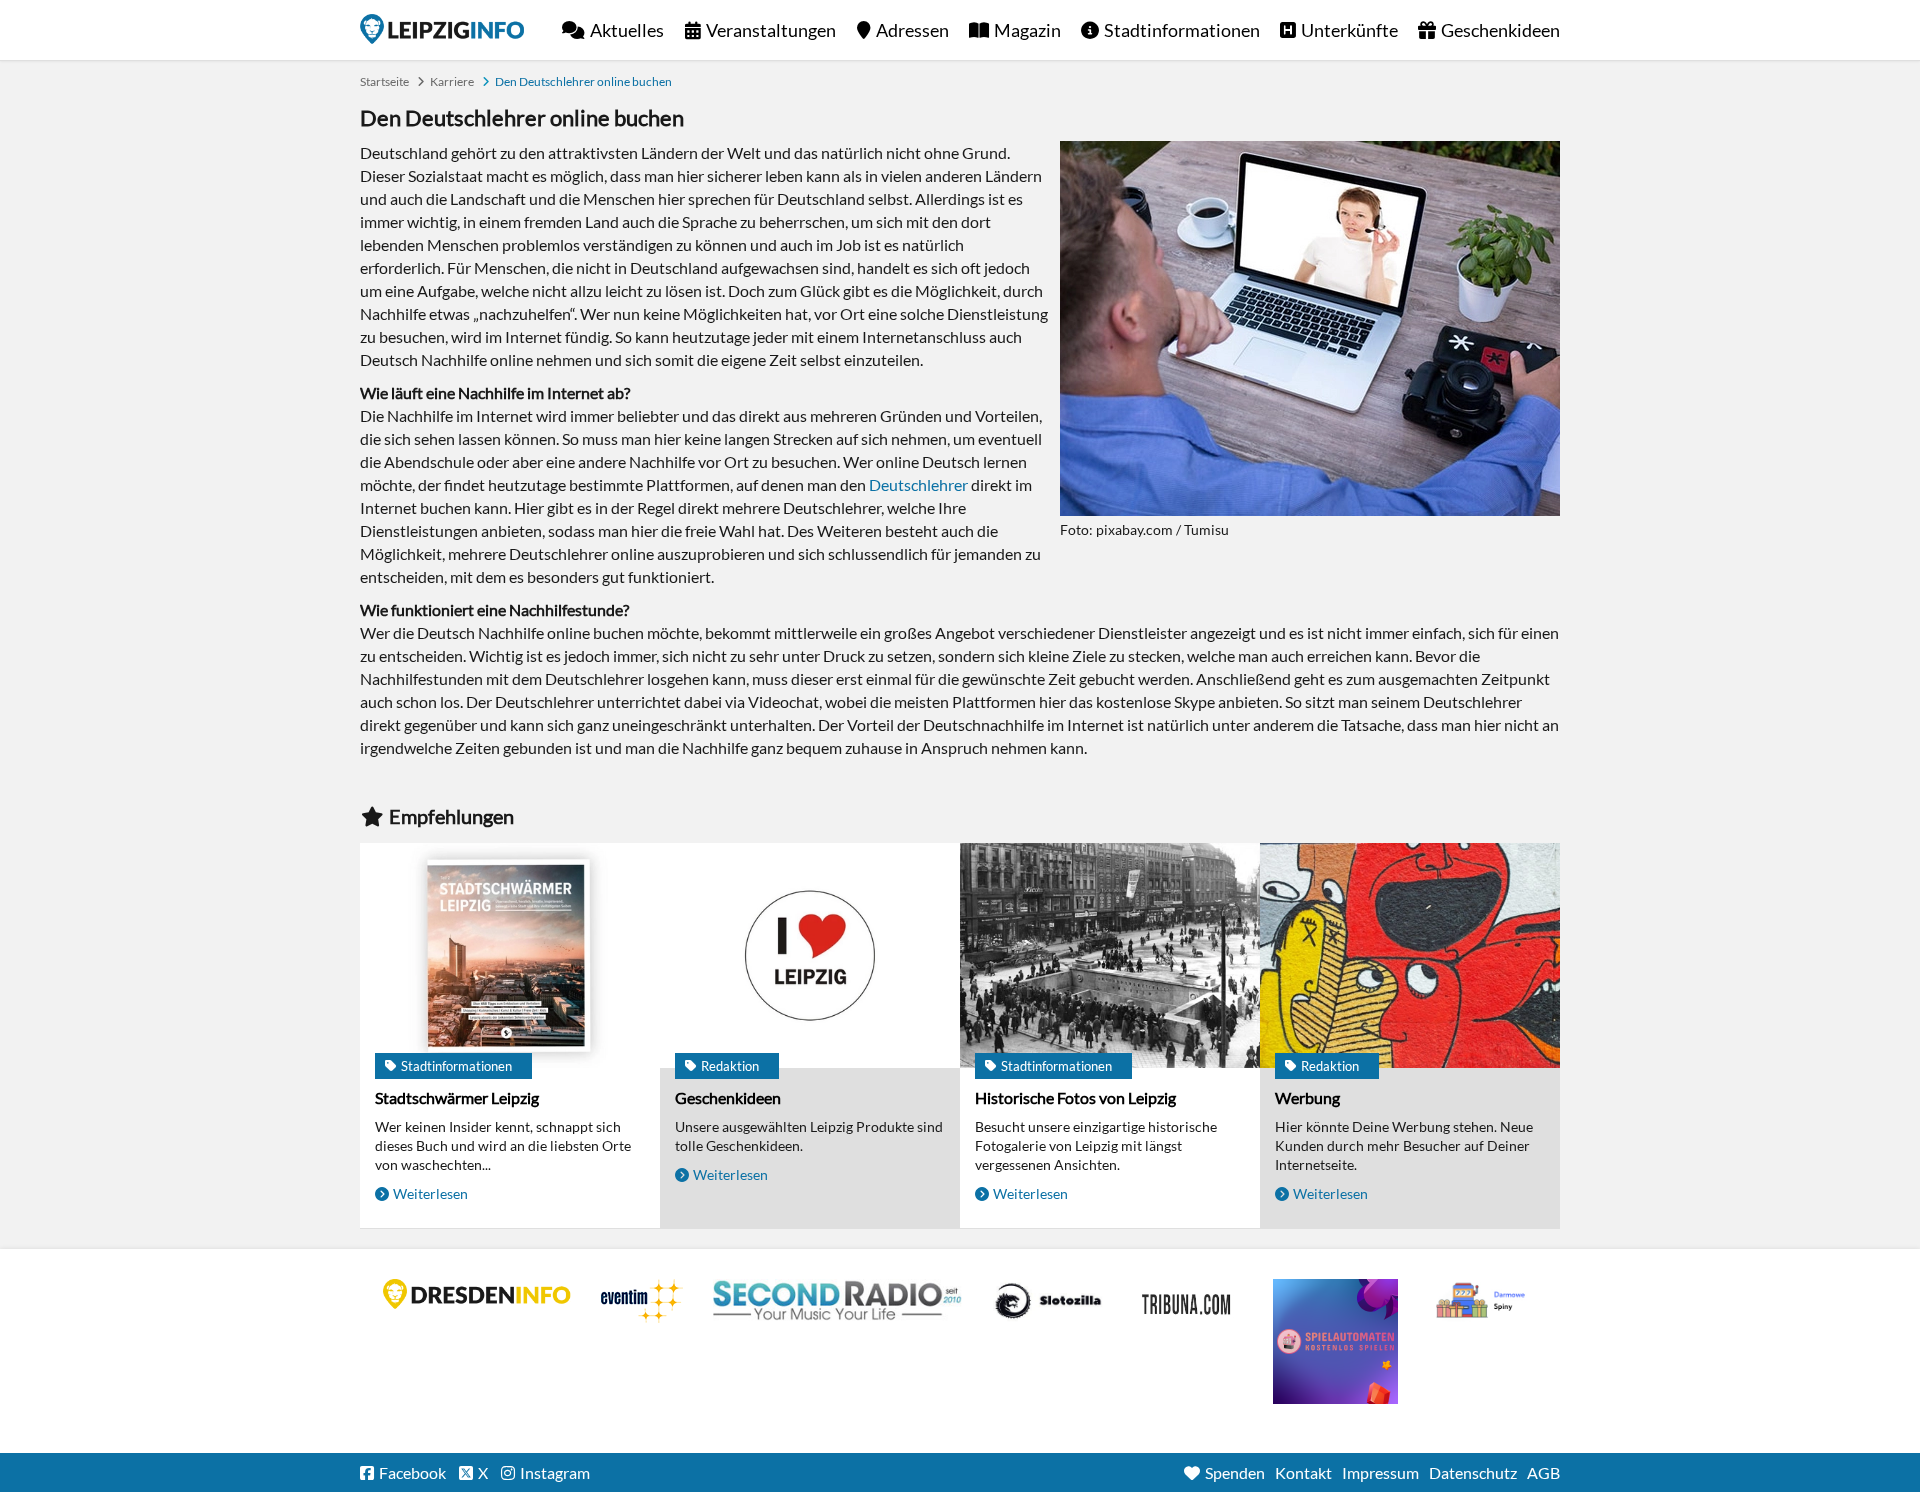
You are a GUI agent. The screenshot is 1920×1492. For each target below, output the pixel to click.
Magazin (1027, 30)
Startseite (442, 29)
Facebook (412, 1472)
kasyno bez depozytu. (1483, 1301)
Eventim (642, 1301)
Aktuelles (627, 30)
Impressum (1380, 1472)
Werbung (1307, 1097)
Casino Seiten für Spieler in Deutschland (1048, 1301)
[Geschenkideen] (810, 955)
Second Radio (838, 1301)
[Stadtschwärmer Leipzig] (510, 955)
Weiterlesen (430, 1193)
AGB (1543, 1472)
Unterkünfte (1349, 30)
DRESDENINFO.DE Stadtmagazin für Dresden (477, 1294)
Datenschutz (1473, 1472)
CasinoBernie (1188, 1301)
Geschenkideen (1500, 30)
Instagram (555, 1472)
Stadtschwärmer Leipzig (457, 1097)
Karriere (452, 81)
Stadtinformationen (1182, 30)
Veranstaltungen (771, 30)
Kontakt (1303, 1472)
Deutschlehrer (918, 484)
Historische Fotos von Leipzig (1075, 1097)
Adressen (912, 30)
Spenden (1235, 1472)
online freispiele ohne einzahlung (1335, 1341)
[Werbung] (1410, 955)
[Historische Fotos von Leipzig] (1110, 955)
